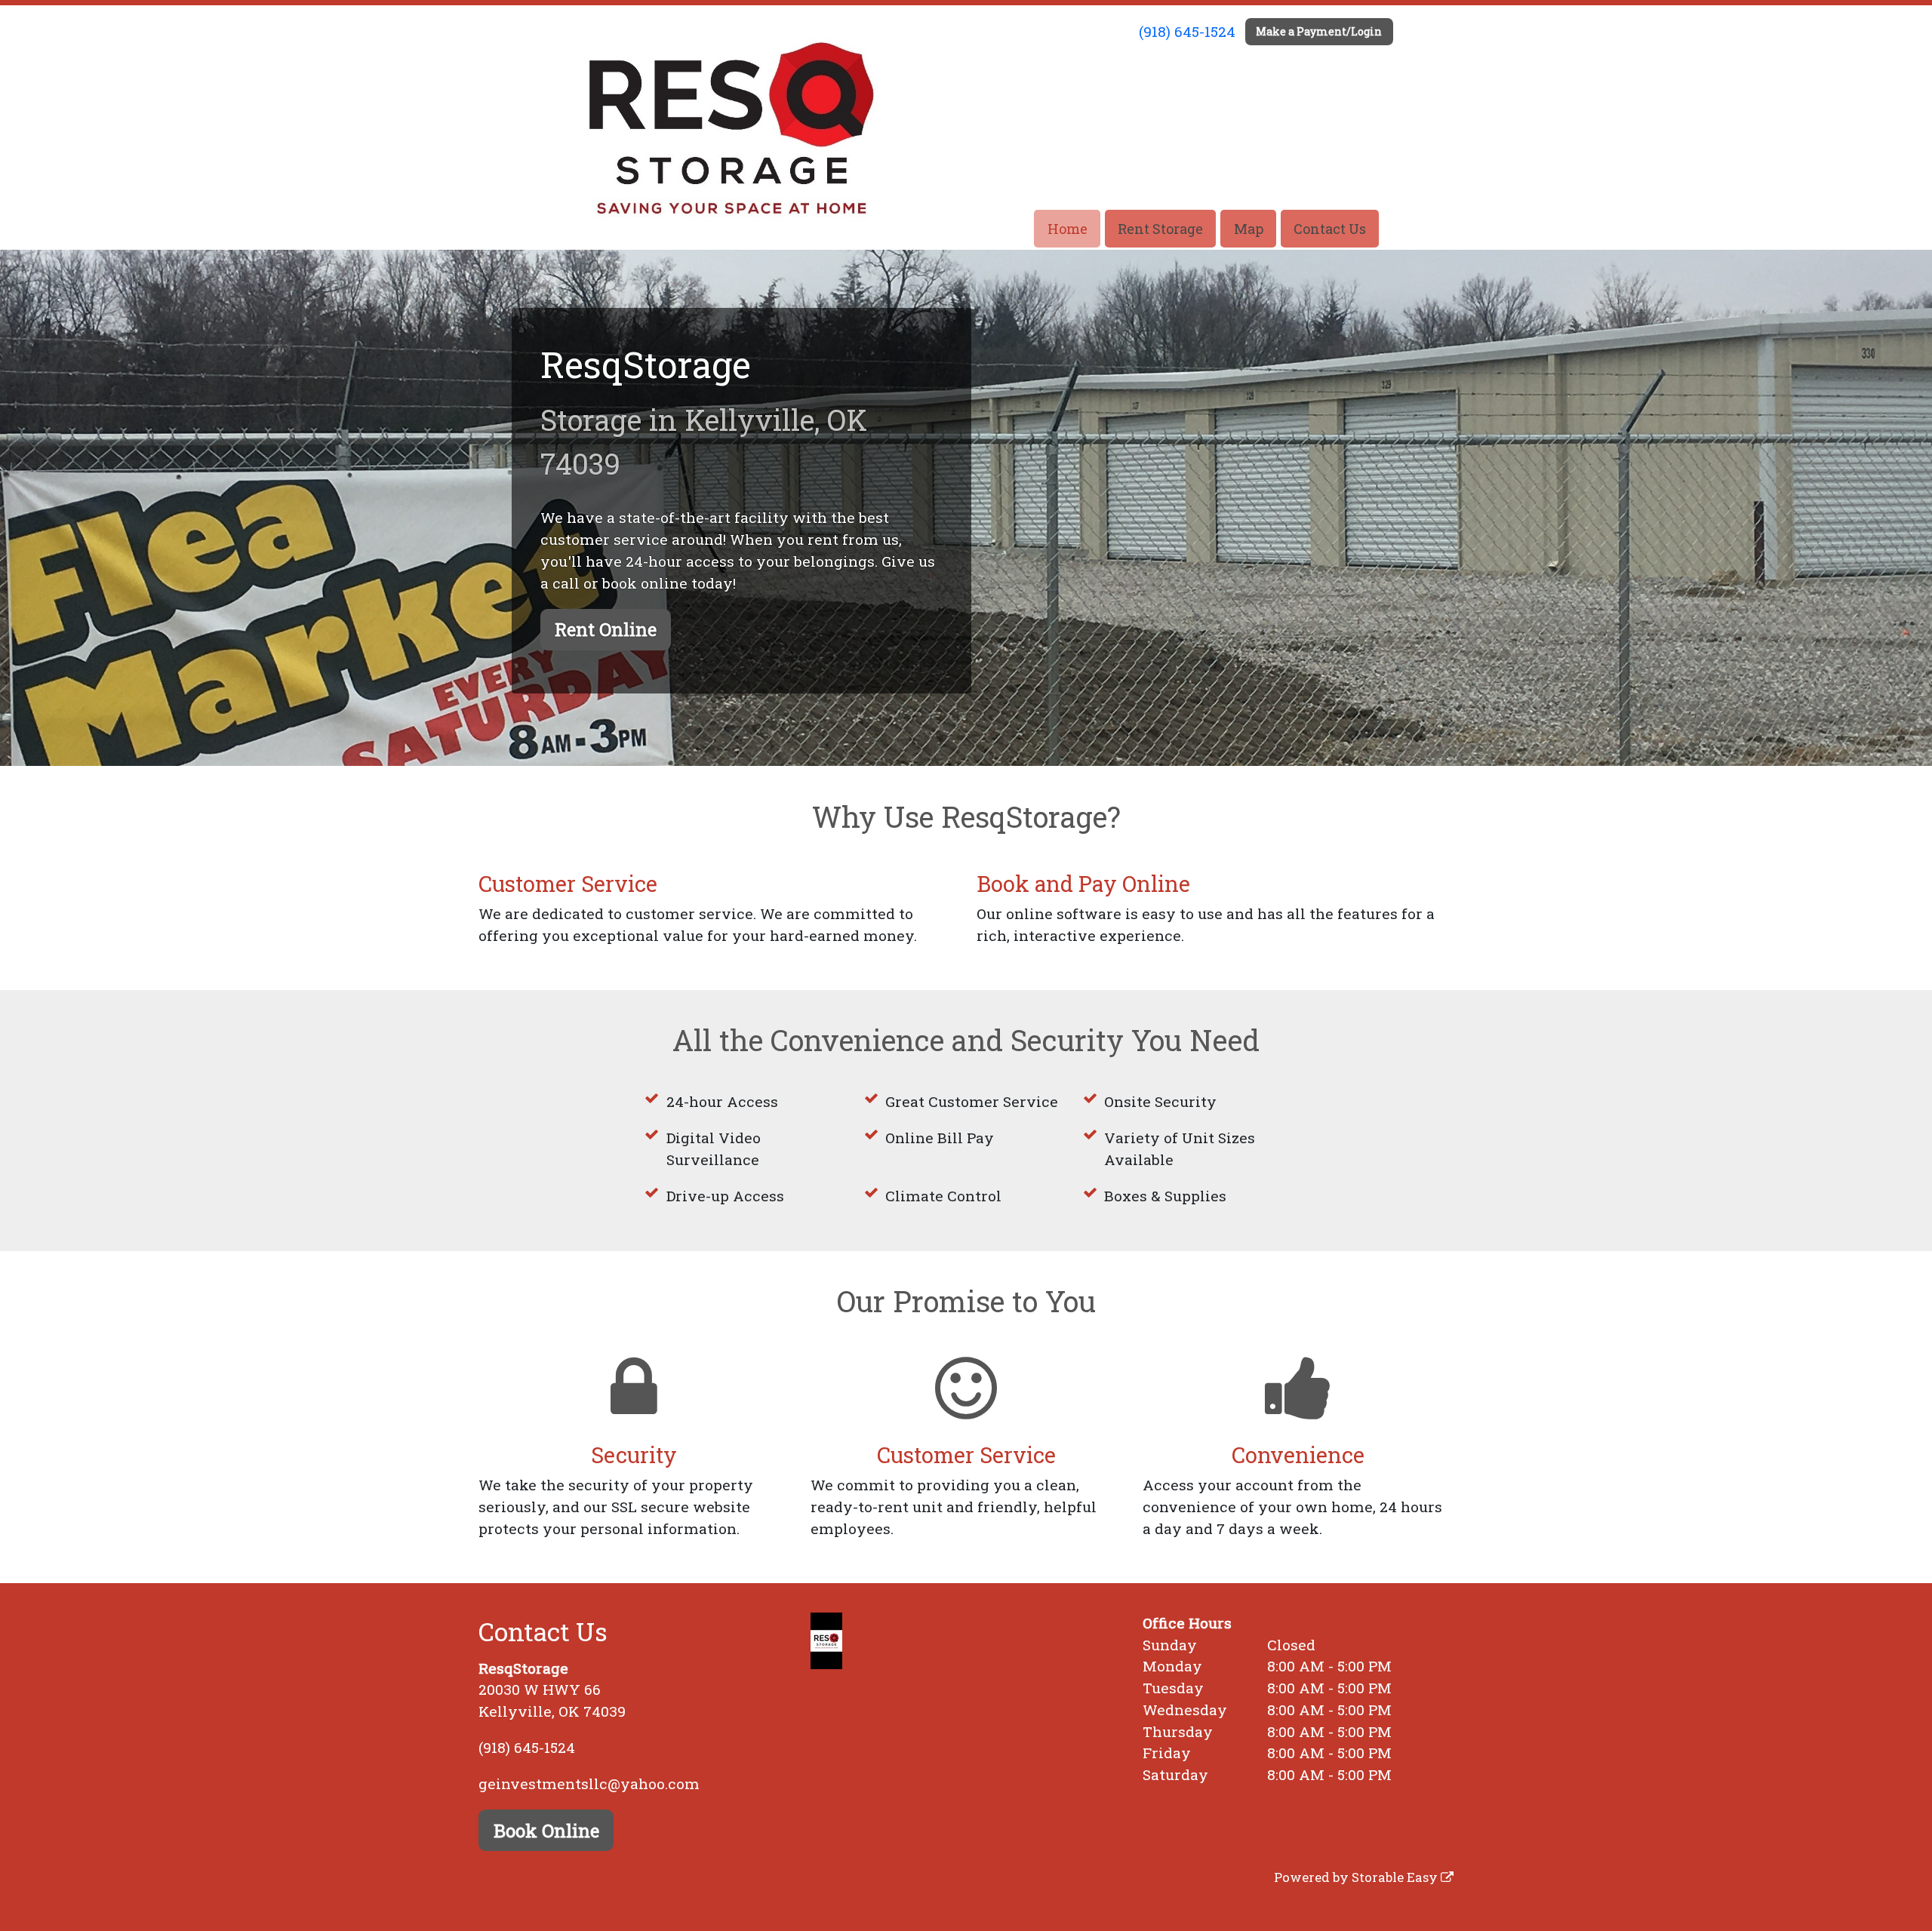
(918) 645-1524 (1187, 31)
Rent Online (606, 629)
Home (1068, 229)
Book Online (546, 1831)
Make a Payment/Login (1319, 31)
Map (1249, 229)
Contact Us (1330, 229)
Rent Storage (1160, 229)
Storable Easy (1396, 1877)
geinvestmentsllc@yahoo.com (589, 1783)
